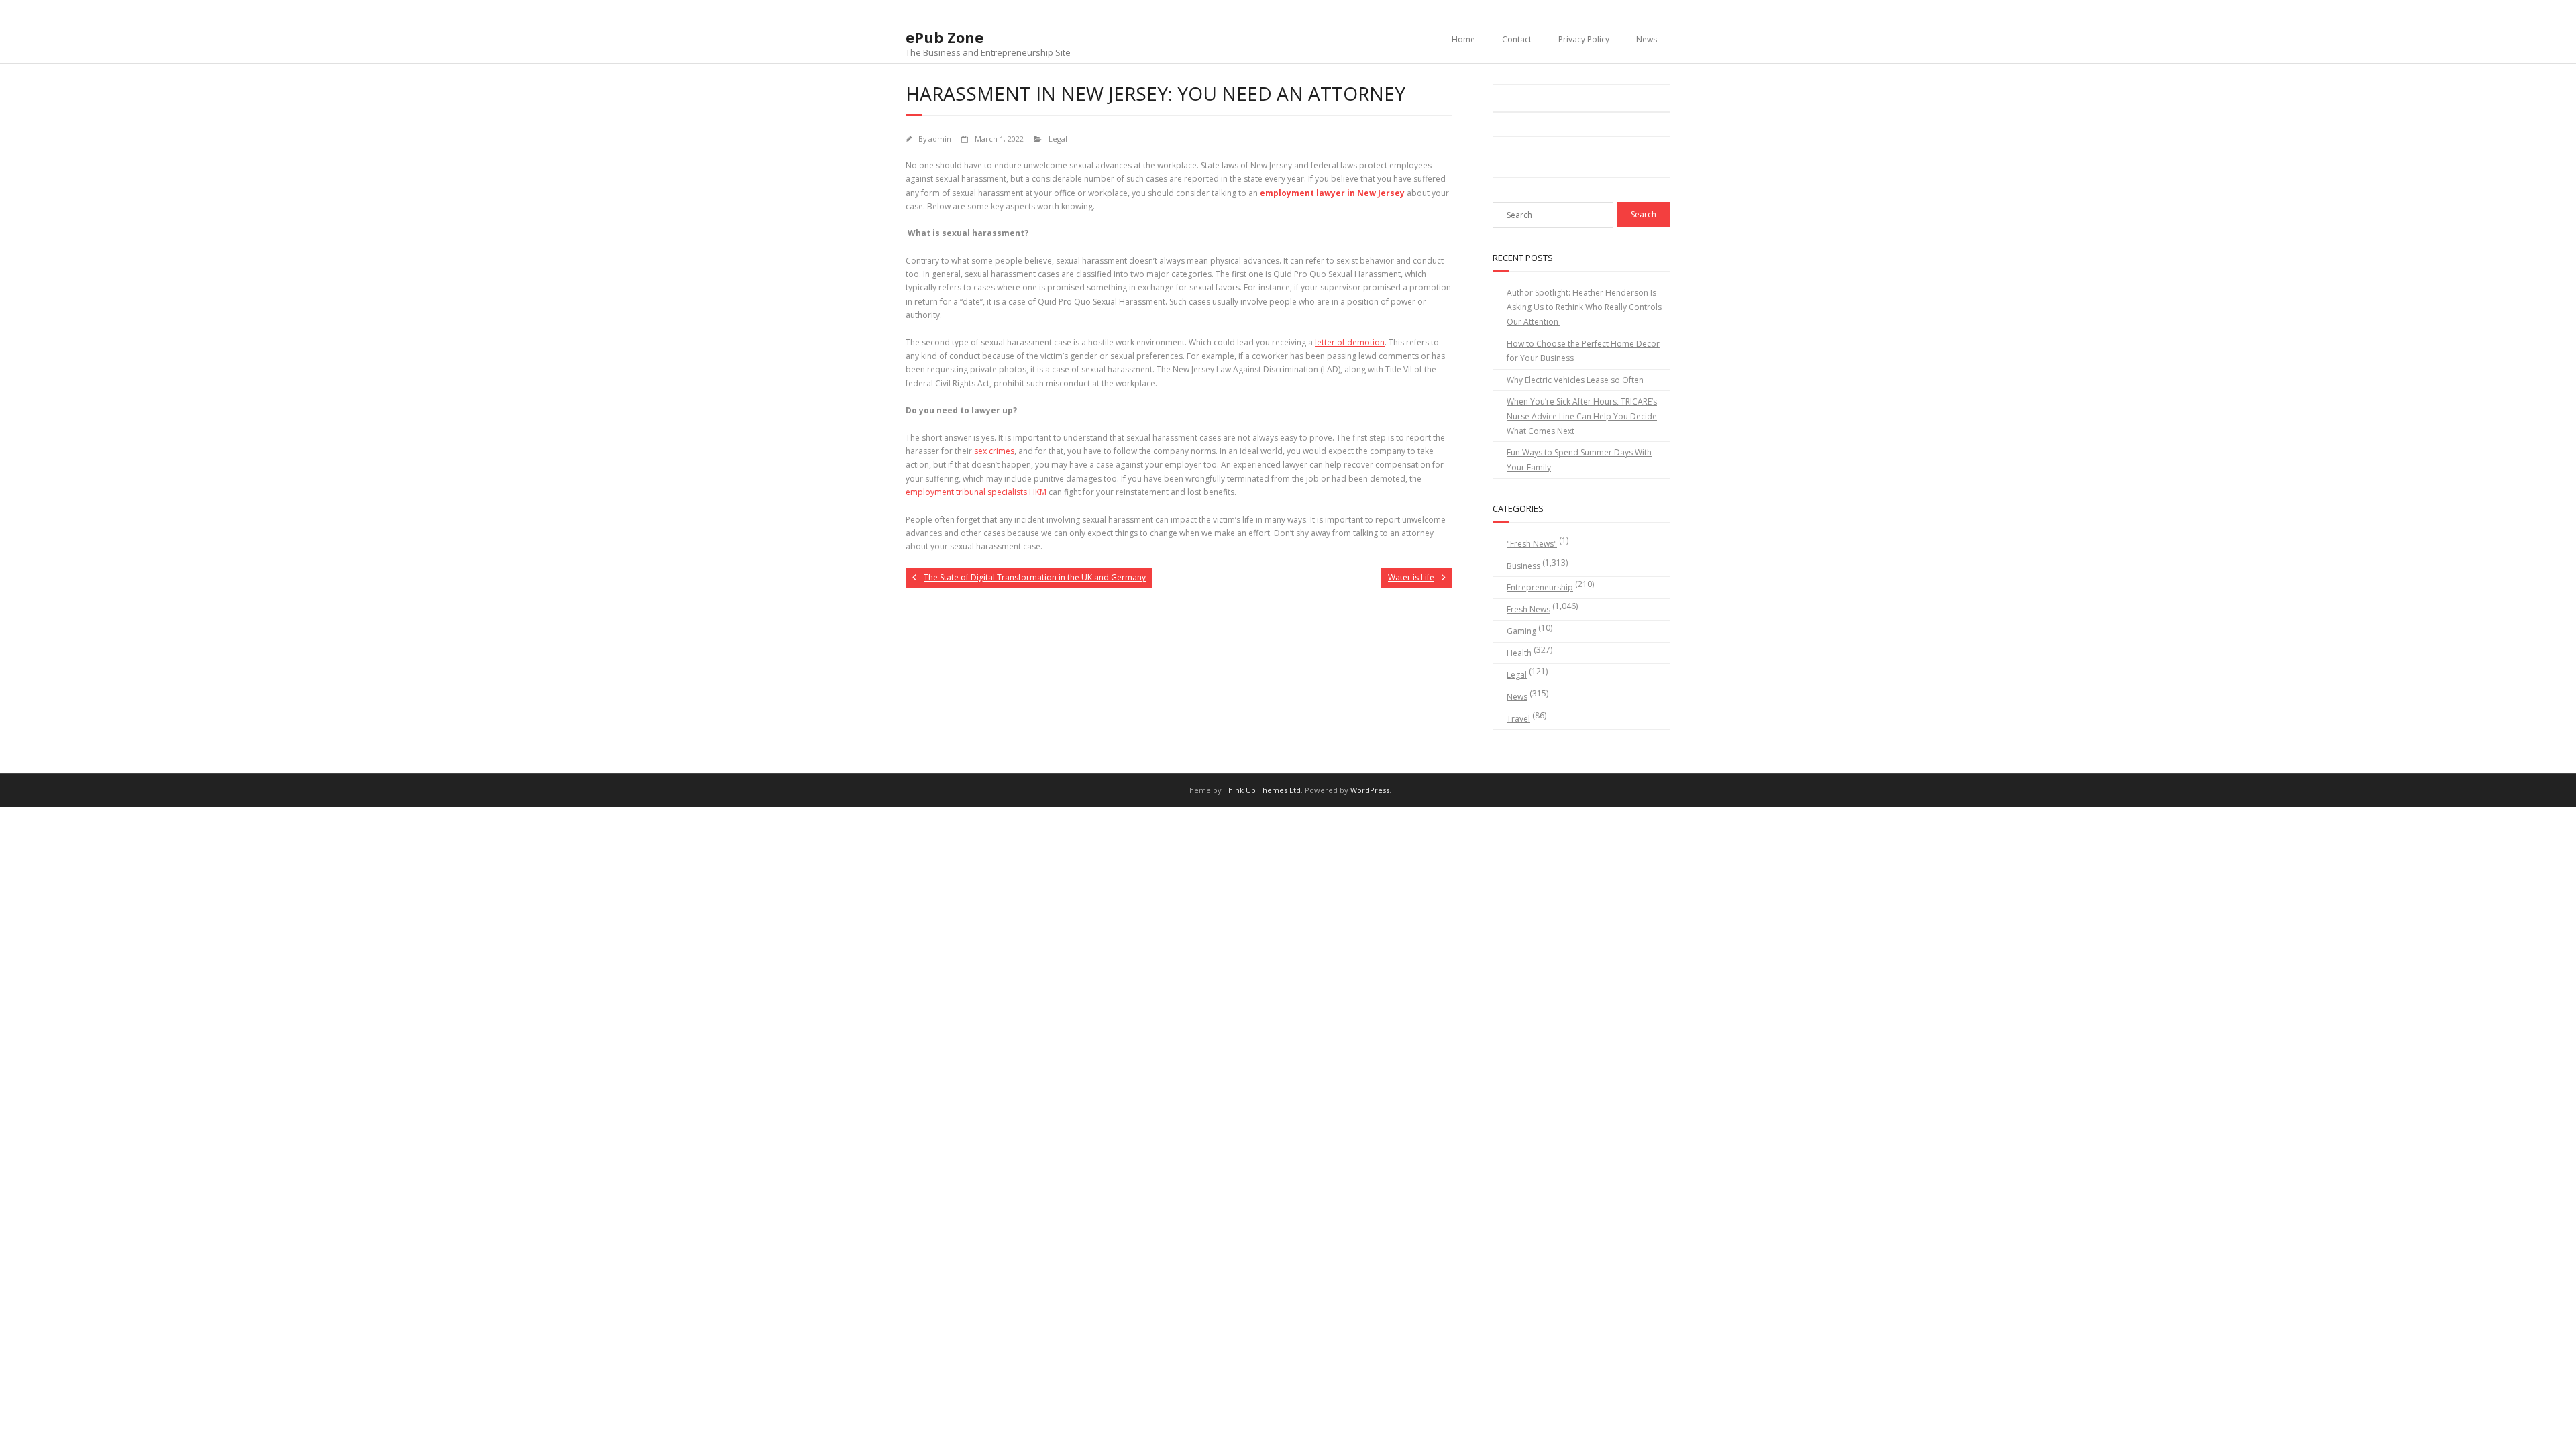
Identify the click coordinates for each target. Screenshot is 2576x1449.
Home (1463, 39)
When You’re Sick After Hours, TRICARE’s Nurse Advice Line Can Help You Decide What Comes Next (1582, 416)
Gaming (1521, 631)
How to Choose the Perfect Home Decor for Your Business (1583, 351)
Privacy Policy (1584, 39)
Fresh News (1528, 609)
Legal (1058, 139)
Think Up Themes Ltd (1262, 790)
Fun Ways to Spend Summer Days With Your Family (1579, 460)
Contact (1517, 39)
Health (1519, 653)
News (1647, 39)
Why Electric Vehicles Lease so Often (1575, 380)
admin (940, 139)
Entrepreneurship (1540, 587)
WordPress (1370, 790)
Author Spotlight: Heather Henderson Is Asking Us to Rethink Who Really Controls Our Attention (1584, 307)
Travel (1518, 719)
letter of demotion (1350, 342)
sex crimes (994, 451)
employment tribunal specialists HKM (976, 492)
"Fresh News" (1532, 544)
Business (1523, 566)
